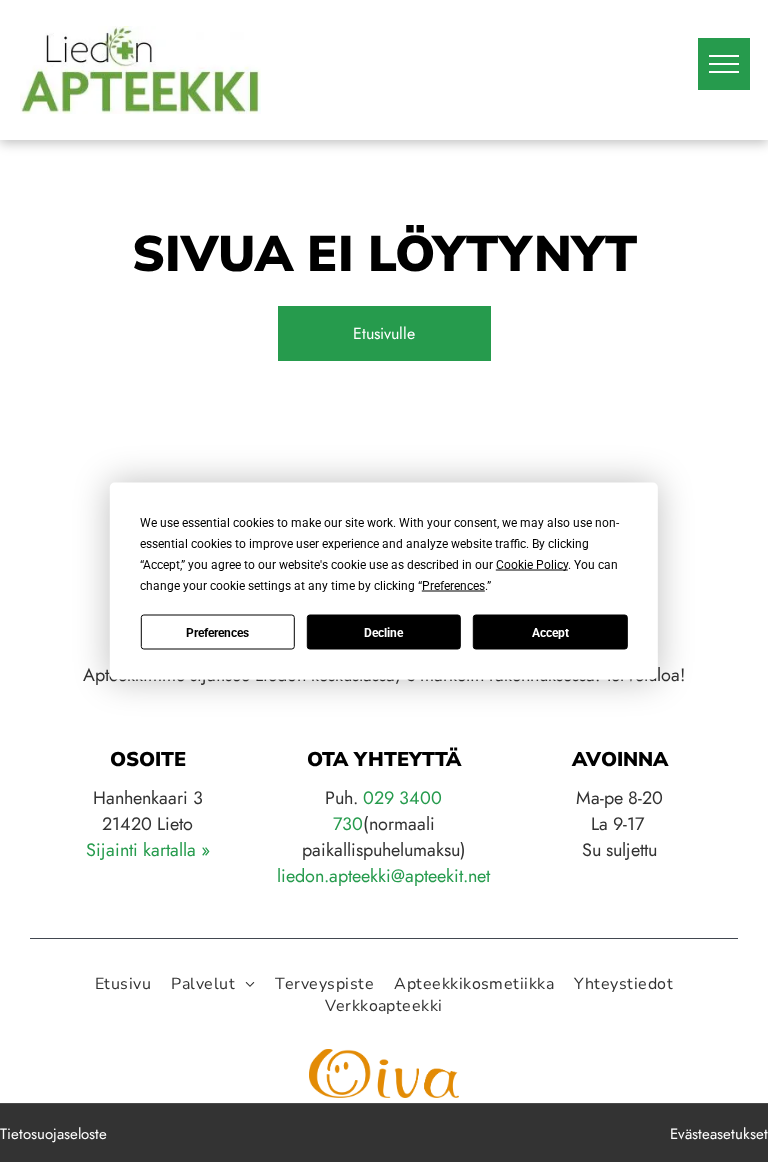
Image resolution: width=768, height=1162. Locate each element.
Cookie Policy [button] (532, 565)
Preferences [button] (453, 586)
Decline (383, 632)
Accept (550, 632)
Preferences (217, 632)
